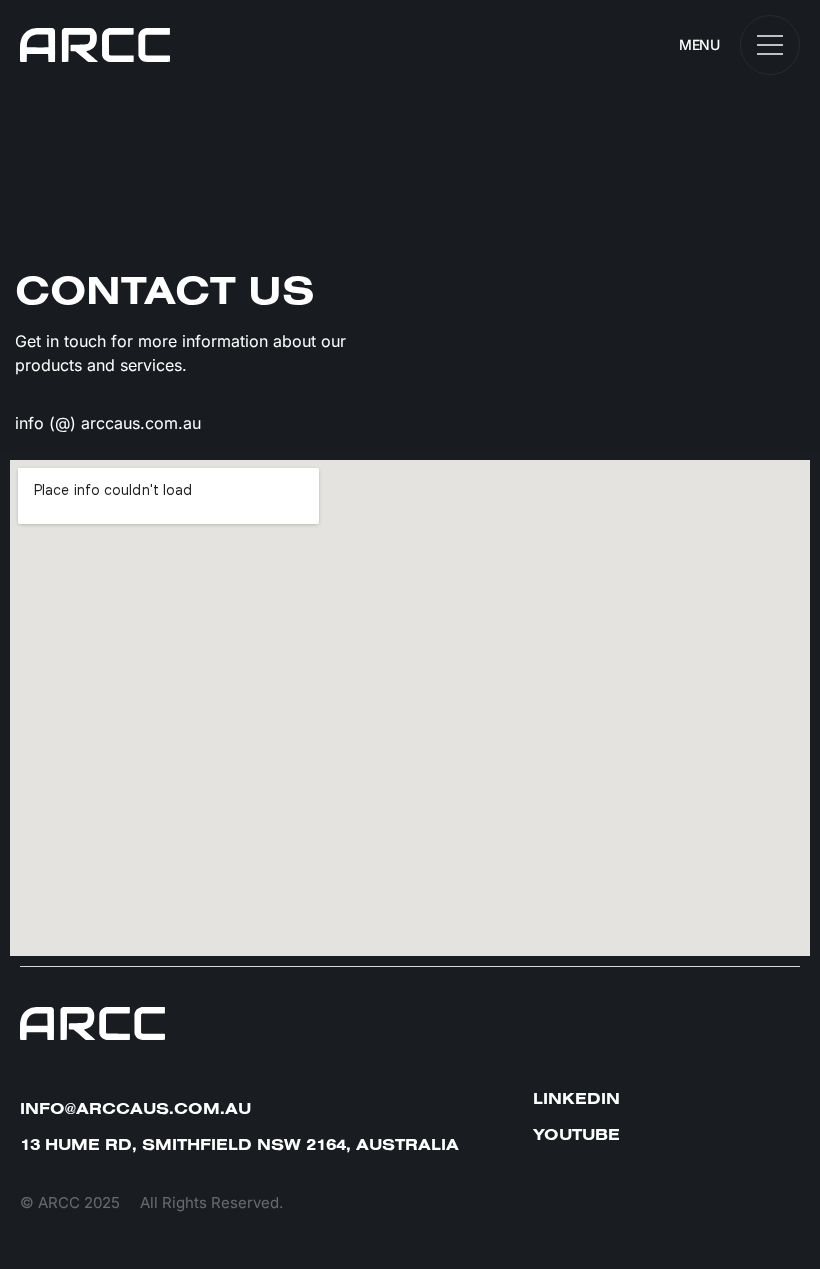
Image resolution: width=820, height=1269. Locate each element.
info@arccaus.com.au (135, 1108)
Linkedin (576, 1098)
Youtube (576, 1134)
